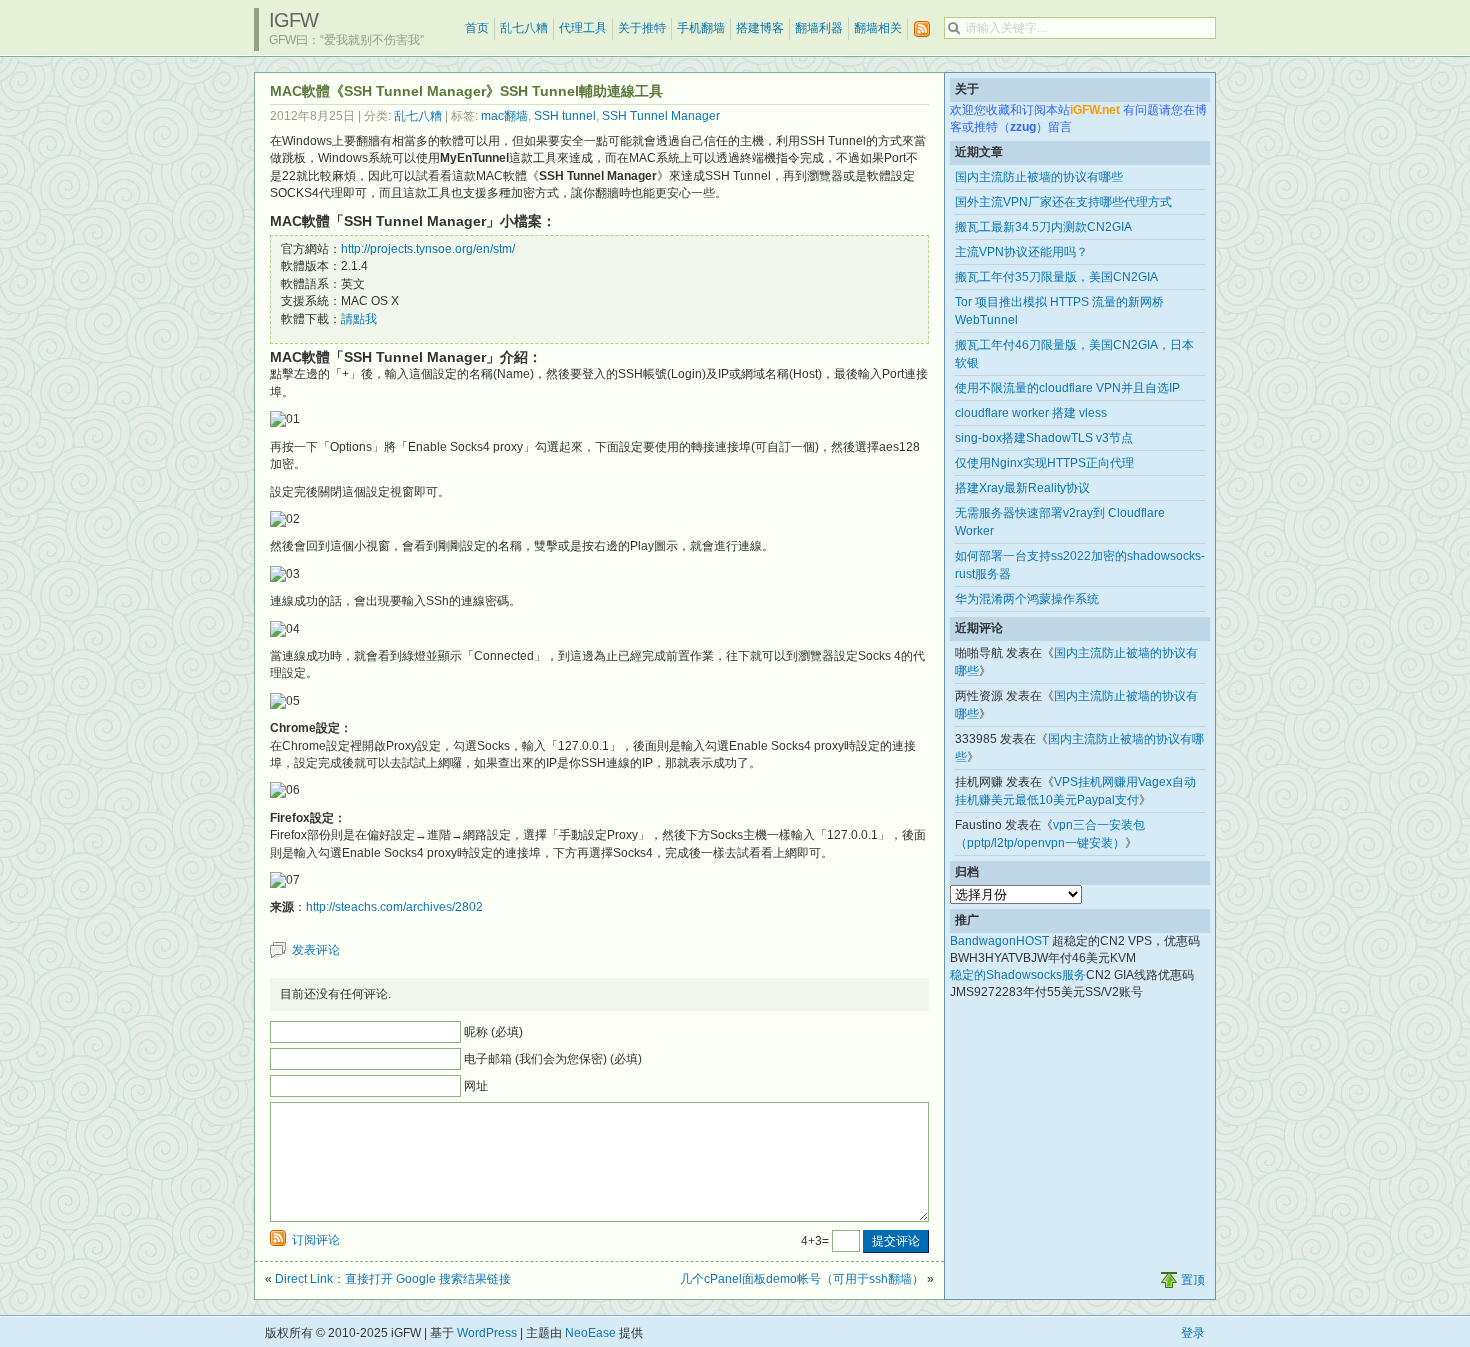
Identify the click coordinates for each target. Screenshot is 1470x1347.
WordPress (487, 1333)
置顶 (1193, 1280)
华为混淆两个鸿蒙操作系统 (1027, 599)
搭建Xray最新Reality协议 (1022, 488)
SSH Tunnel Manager (661, 116)
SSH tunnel (565, 116)
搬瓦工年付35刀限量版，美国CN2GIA (1056, 277)
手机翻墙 (701, 28)
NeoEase (590, 1333)
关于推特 (642, 28)
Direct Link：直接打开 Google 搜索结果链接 (393, 1279)
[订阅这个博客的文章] (922, 29)
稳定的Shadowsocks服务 (1018, 975)
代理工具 (583, 28)
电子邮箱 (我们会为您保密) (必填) (553, 1059)
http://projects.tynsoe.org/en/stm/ (428, 249)
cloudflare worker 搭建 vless (1031, 413)
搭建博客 (760, 28)
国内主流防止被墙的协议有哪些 (1039, 177)
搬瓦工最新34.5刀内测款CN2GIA (1043, 227)
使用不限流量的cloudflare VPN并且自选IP (1067, 388)
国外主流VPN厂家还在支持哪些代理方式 (1063, 202)
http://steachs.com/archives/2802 (394, 907)
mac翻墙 (504, 116)
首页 (477, 28)
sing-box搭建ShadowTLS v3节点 (1044, 438)
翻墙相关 (878, 28)
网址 (476, 1086)
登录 (1193, 1333)
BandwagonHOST (999, 941)
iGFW (293, 20)
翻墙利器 (819, 28)
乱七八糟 (524, 28)
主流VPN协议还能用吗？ (1021, 252)
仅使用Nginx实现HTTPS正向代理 (1044, 463)
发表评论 (316, 950)
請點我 (359, 319)
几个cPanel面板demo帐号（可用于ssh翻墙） (802, 1279)
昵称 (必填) (493, 1032)
